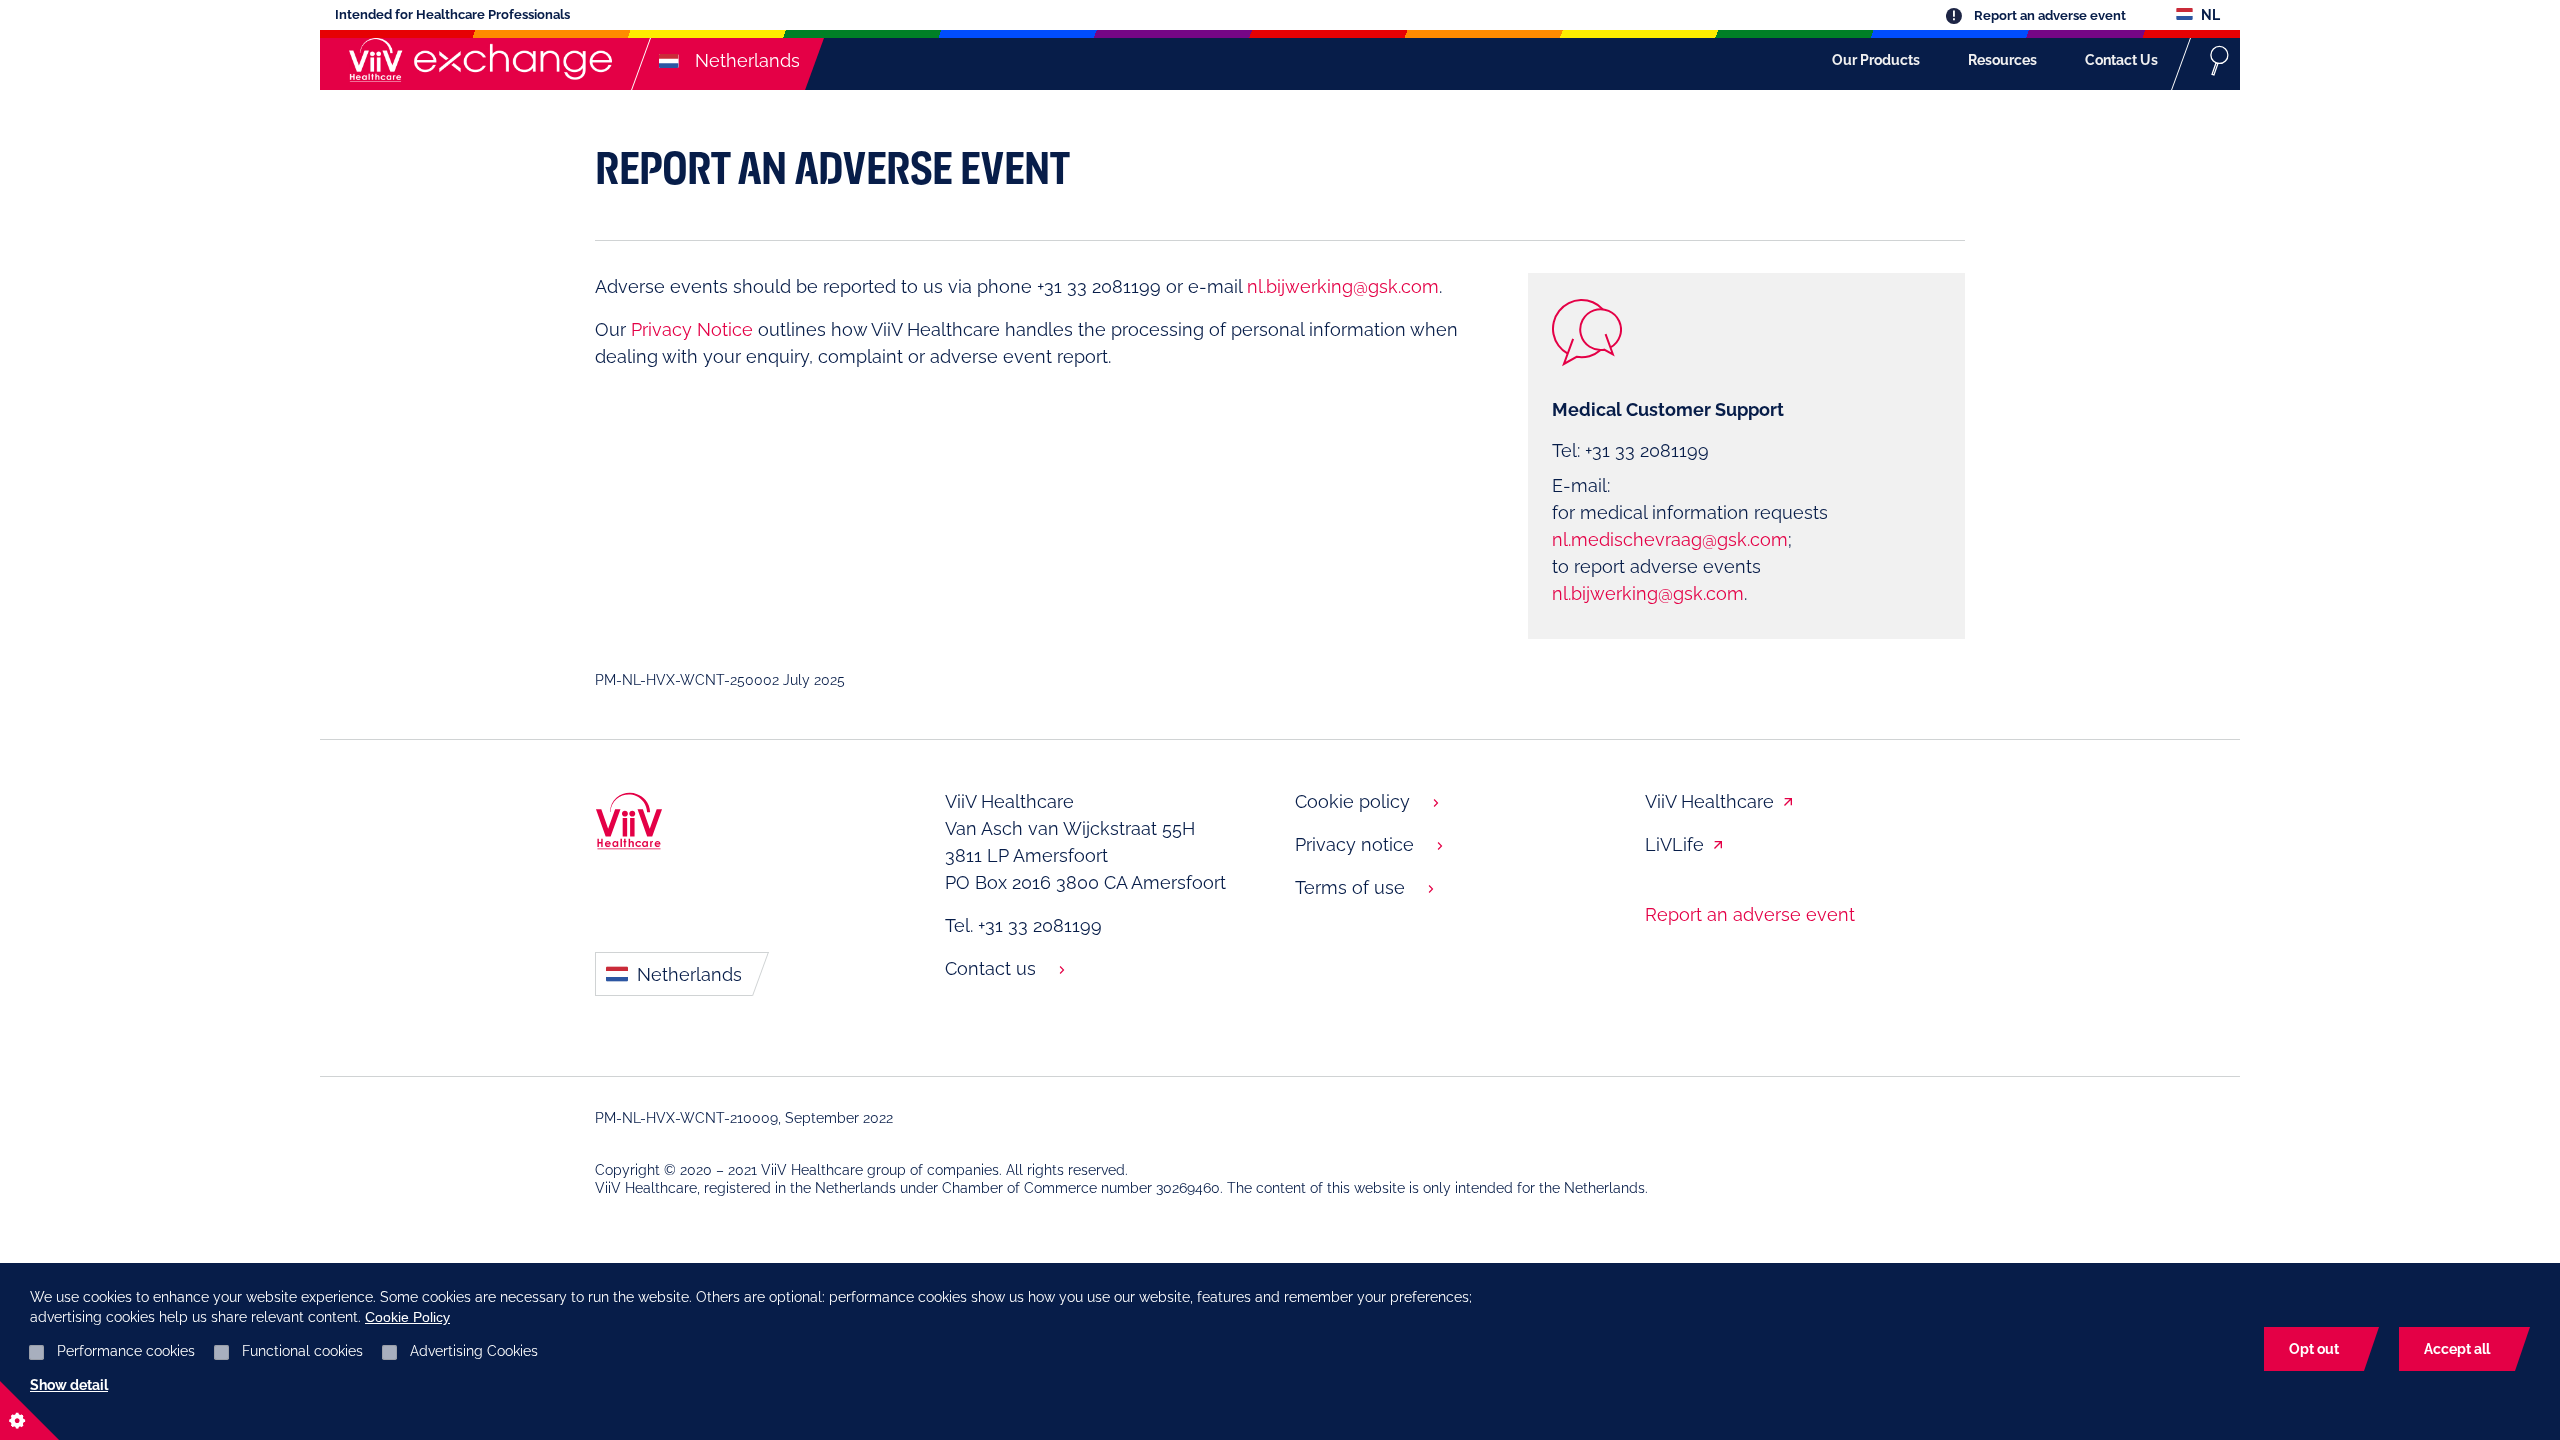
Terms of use (1350, 887)
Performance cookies (126, 1351)
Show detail (69, 1385)
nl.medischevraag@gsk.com (1670, 539)
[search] (2219, 60)
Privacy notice (1354, 844)
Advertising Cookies (474, 1351)
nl (2209, 15)
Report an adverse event (2048, 15)
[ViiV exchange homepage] (475, 60)
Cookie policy (1352, 801)
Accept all (2457, 1349)
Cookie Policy (407, 1317)
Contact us (990, 968)
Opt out (2314, 1349)
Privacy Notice (692, 329)
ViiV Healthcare (1709, 801)
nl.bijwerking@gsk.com (1343, 286)
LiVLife (1674, 844)
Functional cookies (302, 1351)
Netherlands (687, 974)
